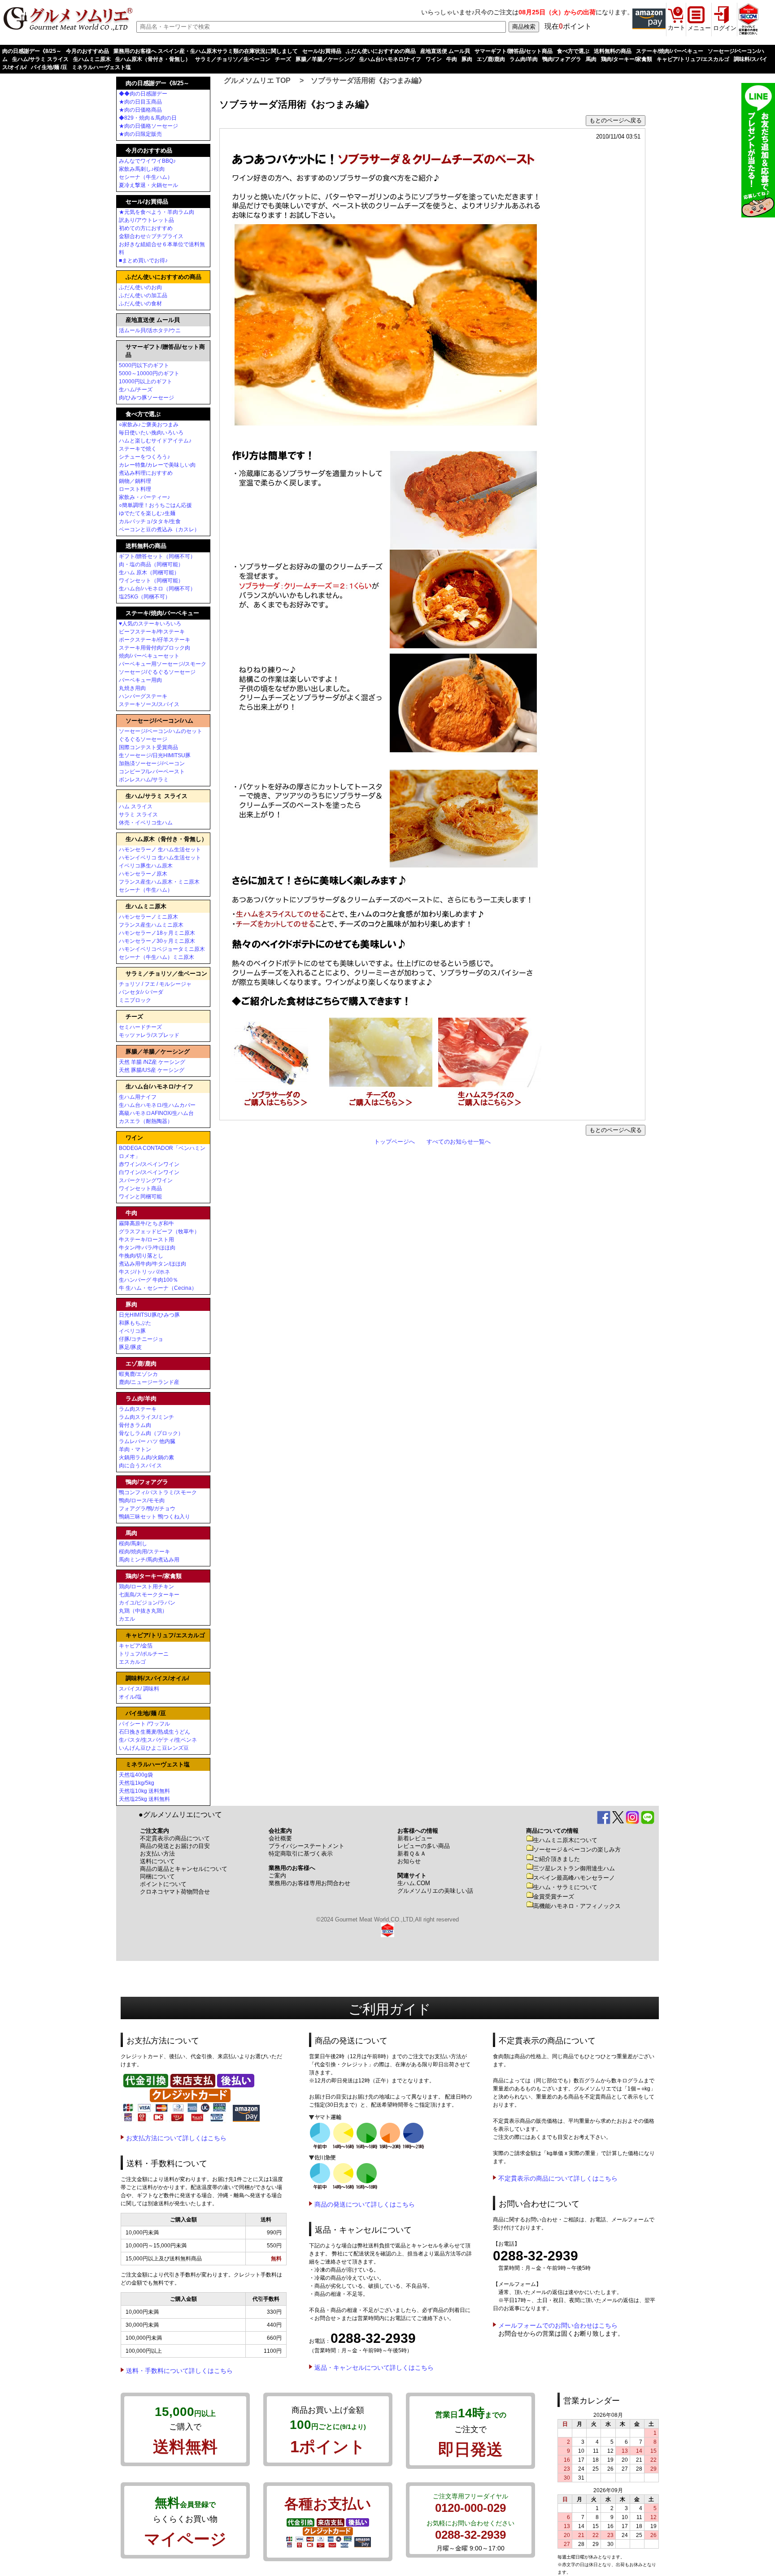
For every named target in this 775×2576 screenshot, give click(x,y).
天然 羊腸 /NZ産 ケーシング (152, 1062)
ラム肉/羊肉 (524, 59)
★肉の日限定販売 (140, 134)
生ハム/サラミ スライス (40, 59)
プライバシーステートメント (307, 1846)
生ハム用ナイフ (138, 1097)
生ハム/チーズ (136, 390)
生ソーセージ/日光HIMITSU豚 (155, 755)
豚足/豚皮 (130, 1347)
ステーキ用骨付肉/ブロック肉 (155, 648)
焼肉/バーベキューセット (149, 656)
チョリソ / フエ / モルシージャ (155, 984)
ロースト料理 (135, 489)
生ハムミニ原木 (92, 59)
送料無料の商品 (613, 51)
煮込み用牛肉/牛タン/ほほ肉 (152, 1264)
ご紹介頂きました (557, 1859)
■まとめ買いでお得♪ (143, 260)
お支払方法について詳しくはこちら (176, 2138)
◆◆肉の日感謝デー (143, 94)
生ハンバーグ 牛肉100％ (148, 1280)
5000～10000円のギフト (149, 373)
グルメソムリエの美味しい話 (435, 1891)
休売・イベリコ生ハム (146, 823)
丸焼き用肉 (132, 688)
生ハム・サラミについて (565, 1887)
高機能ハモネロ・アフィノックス (577, 1906)
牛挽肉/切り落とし (141, 1256)
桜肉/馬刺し (133, 1544)
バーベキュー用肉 (140, 680)
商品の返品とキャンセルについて (184, 1869)
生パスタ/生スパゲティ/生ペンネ (158, 1740)
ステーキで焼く (138, 449)
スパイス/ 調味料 (139, 1689)
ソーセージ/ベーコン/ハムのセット (161, 731)
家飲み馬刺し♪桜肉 (142, 169)
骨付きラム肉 (135, 1425)
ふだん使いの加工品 (143, 295)
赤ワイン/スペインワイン (149, 1164)
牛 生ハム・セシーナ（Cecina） (158, 1288)
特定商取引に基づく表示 (301, 1854)
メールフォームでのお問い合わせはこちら (558, 2325)
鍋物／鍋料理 (135, 481)
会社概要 (280, 1838)
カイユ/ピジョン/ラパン (147, 1603)
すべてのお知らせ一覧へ (459, 1142)
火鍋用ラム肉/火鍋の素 (146, 1457)
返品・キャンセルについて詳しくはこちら (374, 2368)
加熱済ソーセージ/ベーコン (152, 763)
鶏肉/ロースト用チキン (146, 1587)
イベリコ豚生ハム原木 (146, 866)
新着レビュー (415, 1838)
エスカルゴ (132, 1662)
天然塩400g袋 (136, 1775)
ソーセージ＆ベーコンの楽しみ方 (577, 1850)
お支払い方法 (157, 1854)
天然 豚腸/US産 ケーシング (152, 1070)
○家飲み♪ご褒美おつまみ (149, 425)
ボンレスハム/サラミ (144, 780)
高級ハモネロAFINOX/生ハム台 (156, 1113)
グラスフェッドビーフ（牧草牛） (159, 1232)
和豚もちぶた (135, 1323)
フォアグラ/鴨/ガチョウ (147, 1509)
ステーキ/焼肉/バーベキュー (670, 51)
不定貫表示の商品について (175, 1838)
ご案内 (277, 1876)
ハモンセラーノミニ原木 (148, 917)
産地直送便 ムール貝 (445, 51)
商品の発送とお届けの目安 (175, 1846)
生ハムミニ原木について (565, 1840)
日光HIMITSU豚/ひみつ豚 (149, 1315)
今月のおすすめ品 (87, 51)
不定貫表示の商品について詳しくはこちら (558, 2178)
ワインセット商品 (140, 1188)
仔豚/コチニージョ (141, 1339)
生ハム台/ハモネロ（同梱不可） (157, 589)
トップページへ (394, 1142)
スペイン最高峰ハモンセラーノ (574, 1878)
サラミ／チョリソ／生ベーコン (233, 59)
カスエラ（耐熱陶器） (146, 1121)
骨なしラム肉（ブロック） (151, 1433)
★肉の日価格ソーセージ (148, 126)
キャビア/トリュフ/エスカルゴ (693, 59)
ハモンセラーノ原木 (143, 874)
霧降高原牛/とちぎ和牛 (146, 1223)
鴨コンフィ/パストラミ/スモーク (158, 1492)
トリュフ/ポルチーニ (144, 1654)
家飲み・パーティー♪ (144, 497)
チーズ (283, 59)
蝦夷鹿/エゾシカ (138, 1374)
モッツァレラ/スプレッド (149, 1035)
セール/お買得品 (322, 51)
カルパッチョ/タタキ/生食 (150, 521)
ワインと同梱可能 (140, 1197)
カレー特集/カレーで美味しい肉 (157, 465)
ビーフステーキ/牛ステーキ (152, 632)
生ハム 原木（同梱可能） (149, 572)
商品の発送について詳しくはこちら (365, 2204)
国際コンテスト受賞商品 (148, 747)
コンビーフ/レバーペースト (152, 772)
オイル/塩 (130, 1697)
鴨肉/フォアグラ (562, 59)
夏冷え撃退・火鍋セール (148, 185)
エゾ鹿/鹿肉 (491, 59)
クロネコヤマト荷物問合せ (175, 1892)
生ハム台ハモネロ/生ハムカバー (157, 1105)
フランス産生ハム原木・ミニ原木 (159, 882)
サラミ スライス (138, 815)
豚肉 (467, 59)
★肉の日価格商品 (140, 110)
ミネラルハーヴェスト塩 (101, 67)
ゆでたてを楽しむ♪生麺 (147, 513)
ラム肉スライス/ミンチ (146, 1417)
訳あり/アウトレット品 (146, 220)
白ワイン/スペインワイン (149, 1172)
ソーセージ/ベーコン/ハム (159, 721)
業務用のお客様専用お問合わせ (309, 1883)
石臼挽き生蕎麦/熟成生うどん (155, 1732)
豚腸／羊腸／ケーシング (325, 59)
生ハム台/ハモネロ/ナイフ (390, 59)
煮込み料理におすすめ (146, 473)
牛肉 (452, 59)
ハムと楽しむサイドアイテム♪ (155, 441)
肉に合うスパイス (140, 1466)
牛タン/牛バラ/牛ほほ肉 (147, 1248)
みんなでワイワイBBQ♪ (147, 161)
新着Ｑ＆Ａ (412, 1854)
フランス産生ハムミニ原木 (151, 925)
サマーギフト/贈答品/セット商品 (514, 51)
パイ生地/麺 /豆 (49, 67)
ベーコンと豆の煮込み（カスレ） (159, 529)
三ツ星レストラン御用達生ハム (574, 1868)
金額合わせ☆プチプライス (151, 236)
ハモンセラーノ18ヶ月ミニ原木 (157, 933)
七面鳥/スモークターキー (149, 1595)
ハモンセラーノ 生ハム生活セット (160, 850)
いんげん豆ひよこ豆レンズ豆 (154, 1748)
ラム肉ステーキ (138, 1409)
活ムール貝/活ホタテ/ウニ (150, 330)
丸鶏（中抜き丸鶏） (143, 1611)
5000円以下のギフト (144, 365)
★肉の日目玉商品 (140, 102)
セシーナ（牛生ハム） (146, 177)
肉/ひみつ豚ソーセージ (146, 398)
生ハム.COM (414, 1883)
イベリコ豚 (132, 1331)
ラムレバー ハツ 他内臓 (147, 1441)
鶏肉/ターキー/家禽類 (627, 59)
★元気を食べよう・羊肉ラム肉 (157, 212)
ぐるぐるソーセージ (143, 739)
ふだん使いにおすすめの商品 (381, 51)
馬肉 (591, 59)
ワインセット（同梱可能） (151, 581)
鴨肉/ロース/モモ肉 (142, 1500)
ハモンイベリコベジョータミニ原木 (162, 949)
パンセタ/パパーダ (141, 992)
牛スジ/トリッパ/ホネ (144, 1272)
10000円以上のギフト (146, 382)
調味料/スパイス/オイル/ (157, 1678)
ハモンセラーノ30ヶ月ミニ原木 (157, 941)
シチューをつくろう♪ (144, 457)
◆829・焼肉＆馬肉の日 (148, 118)
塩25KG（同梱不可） (145, 597)
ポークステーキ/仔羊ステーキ (155, 640)
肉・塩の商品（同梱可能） (151, 564)
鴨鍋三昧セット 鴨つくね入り (155, 1517)
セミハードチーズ (140, 1027)
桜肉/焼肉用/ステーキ (144, 1552)
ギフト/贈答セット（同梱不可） (157, 556)
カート (677, 28)
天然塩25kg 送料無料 (144, 1799)
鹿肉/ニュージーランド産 (149, 1382)
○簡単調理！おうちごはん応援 (155, 505)
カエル (127, 1619)
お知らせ (409, 1861)
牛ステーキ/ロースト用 (146, 1240)
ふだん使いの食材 (140, 304)
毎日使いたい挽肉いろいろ (151, 433)
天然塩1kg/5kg (137, 1783)
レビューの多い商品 (424, 1846)
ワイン (434, 59)
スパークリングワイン (146, 1180)
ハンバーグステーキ (143, 696)
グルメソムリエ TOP (257, 80)
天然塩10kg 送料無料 (144, 1791)
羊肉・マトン (135, 1449)
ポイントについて (163, 1884)
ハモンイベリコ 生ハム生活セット (160, 858)
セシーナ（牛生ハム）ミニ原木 (157, 957)
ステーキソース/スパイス (149, 704)
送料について (157, 1861)
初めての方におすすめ (146, 228)
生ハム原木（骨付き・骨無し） (153, 59)
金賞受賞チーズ (554, 1897)
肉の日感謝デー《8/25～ (32, 51)
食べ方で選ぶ (573, 51)
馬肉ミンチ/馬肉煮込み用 (149, 1560)
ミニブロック (135, 1000)
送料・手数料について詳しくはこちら (179, 2371)
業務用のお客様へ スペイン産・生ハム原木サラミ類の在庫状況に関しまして (206, 51)
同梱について (157, 1876)
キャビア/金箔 (136, 1646)
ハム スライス (136, 807)
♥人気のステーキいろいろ (150, 624)
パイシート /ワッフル (144, 1724)
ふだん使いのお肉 (140, 287)
